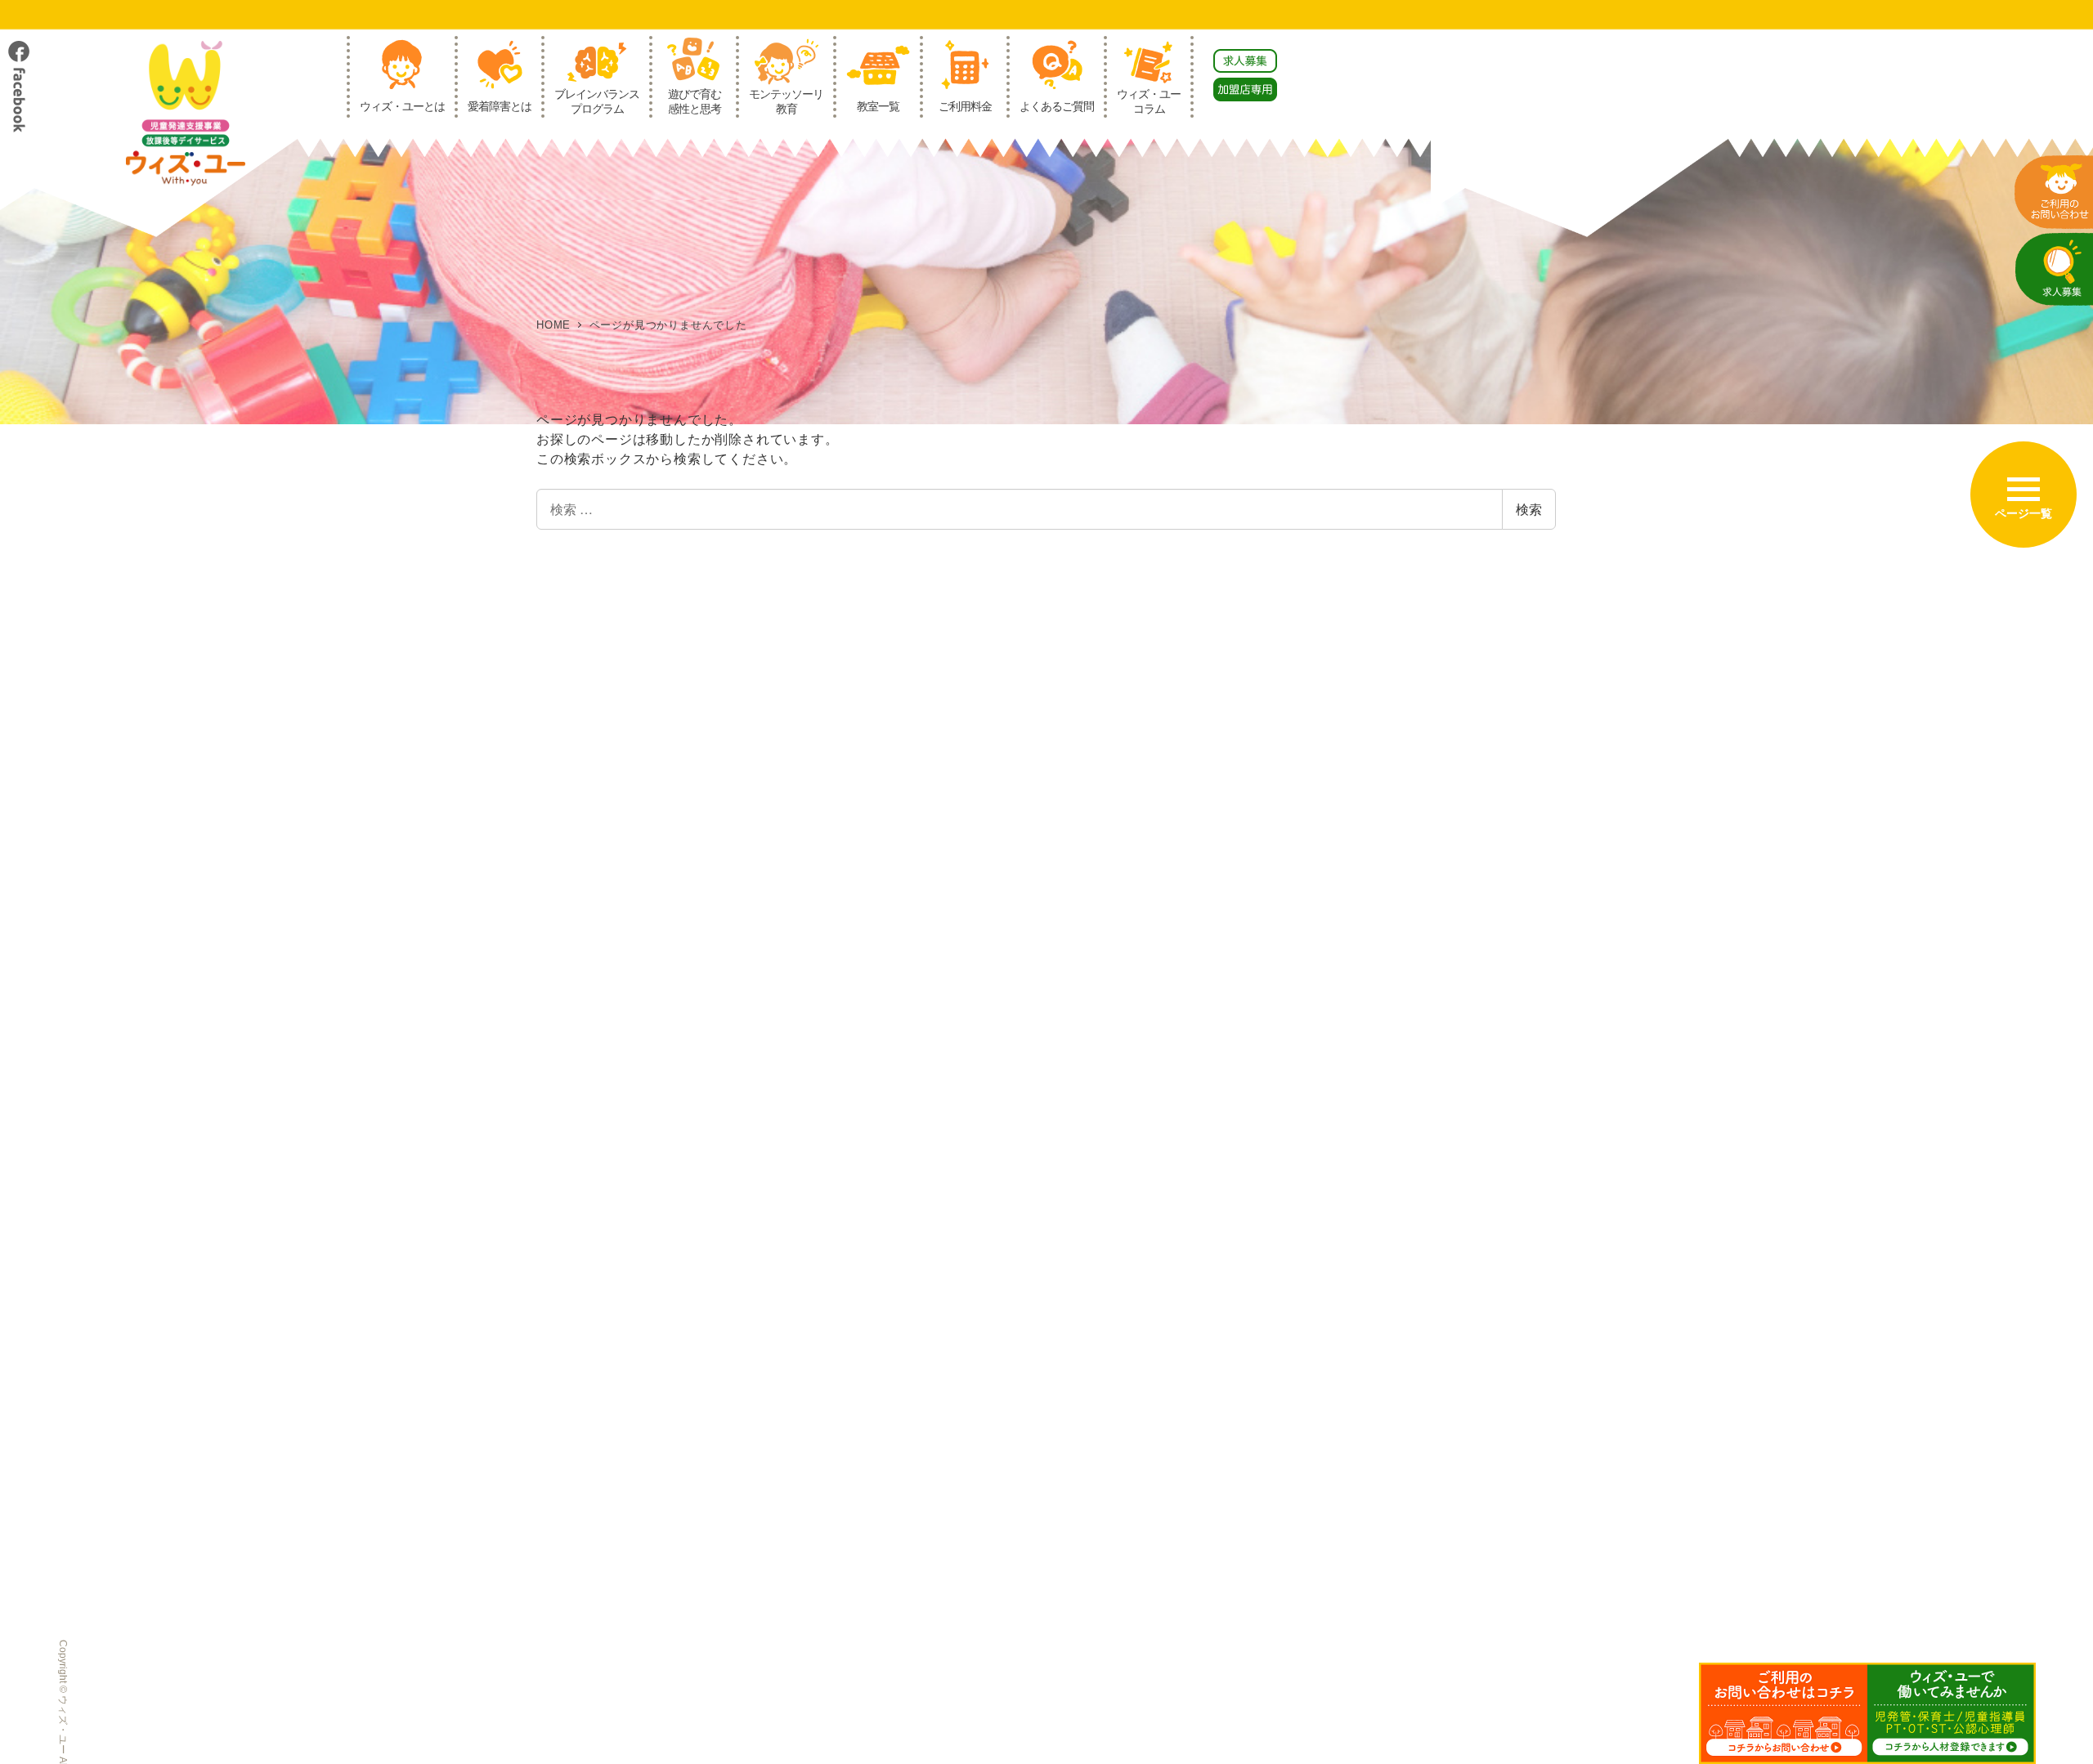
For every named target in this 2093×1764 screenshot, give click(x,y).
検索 (1529, 509)
